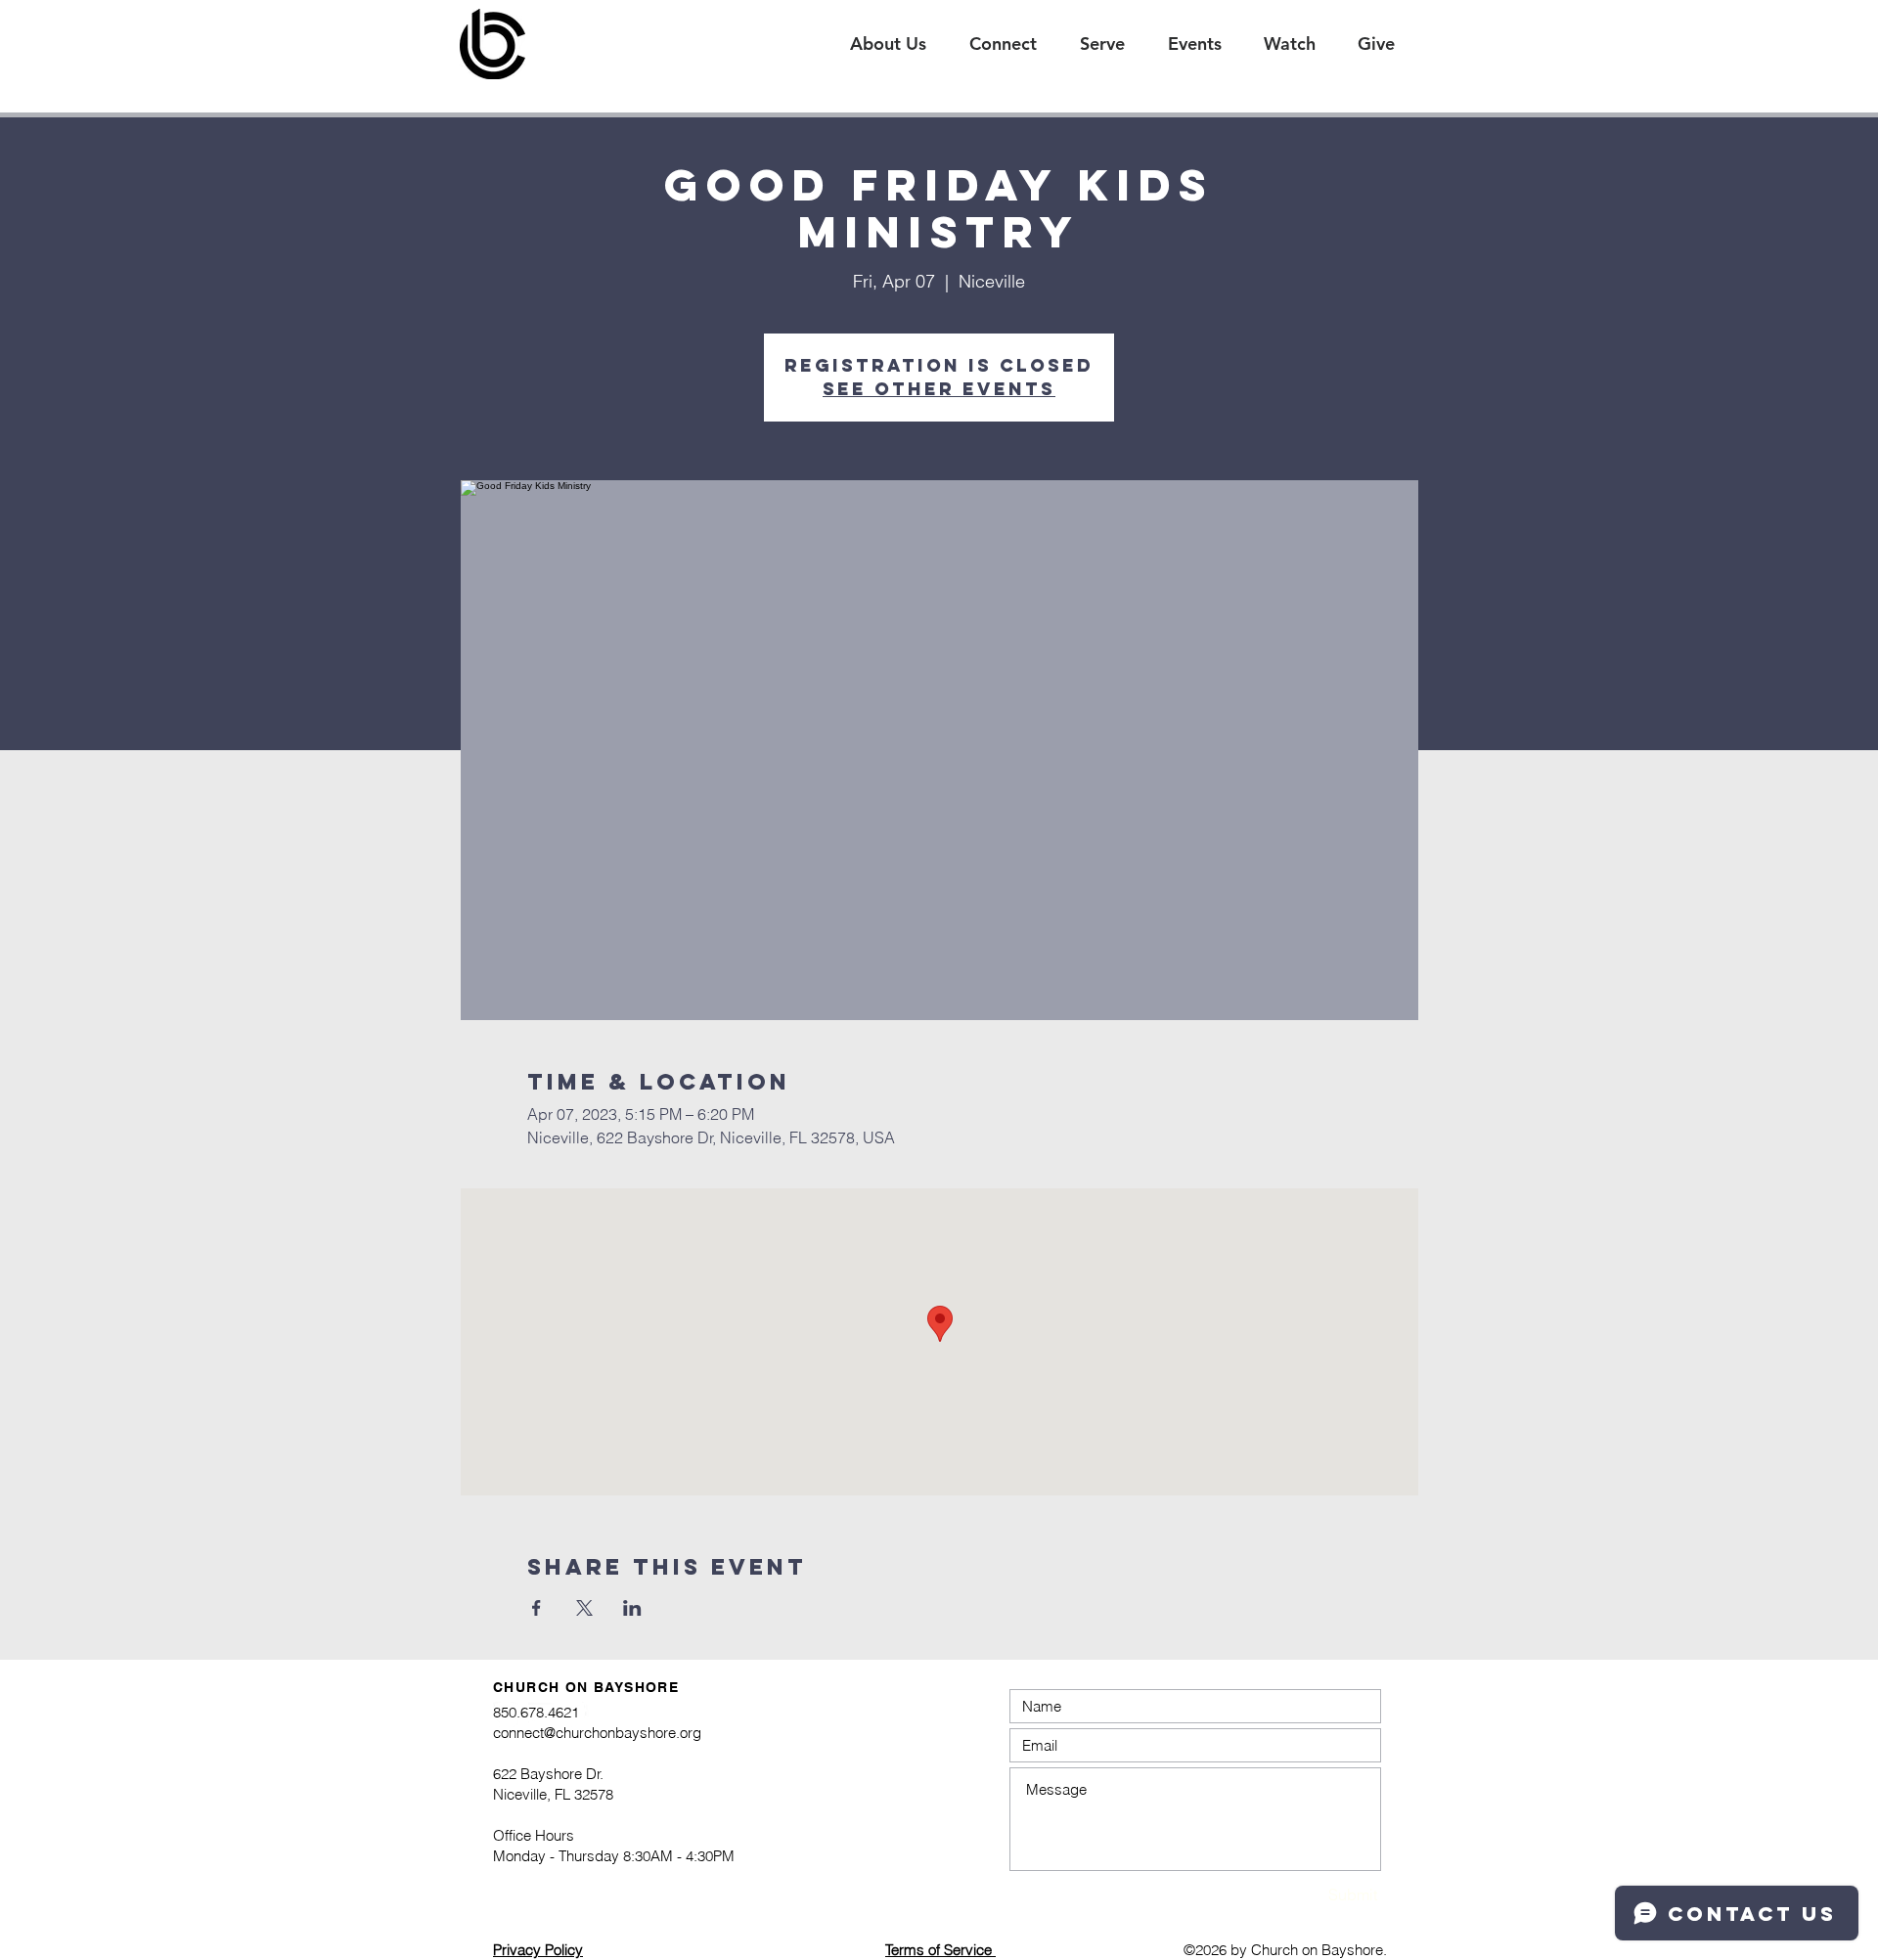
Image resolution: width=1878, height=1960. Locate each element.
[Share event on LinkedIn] (632, 1608)
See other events (939, 389)
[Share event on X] (584, 1608)
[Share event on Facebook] (537, 1608)
